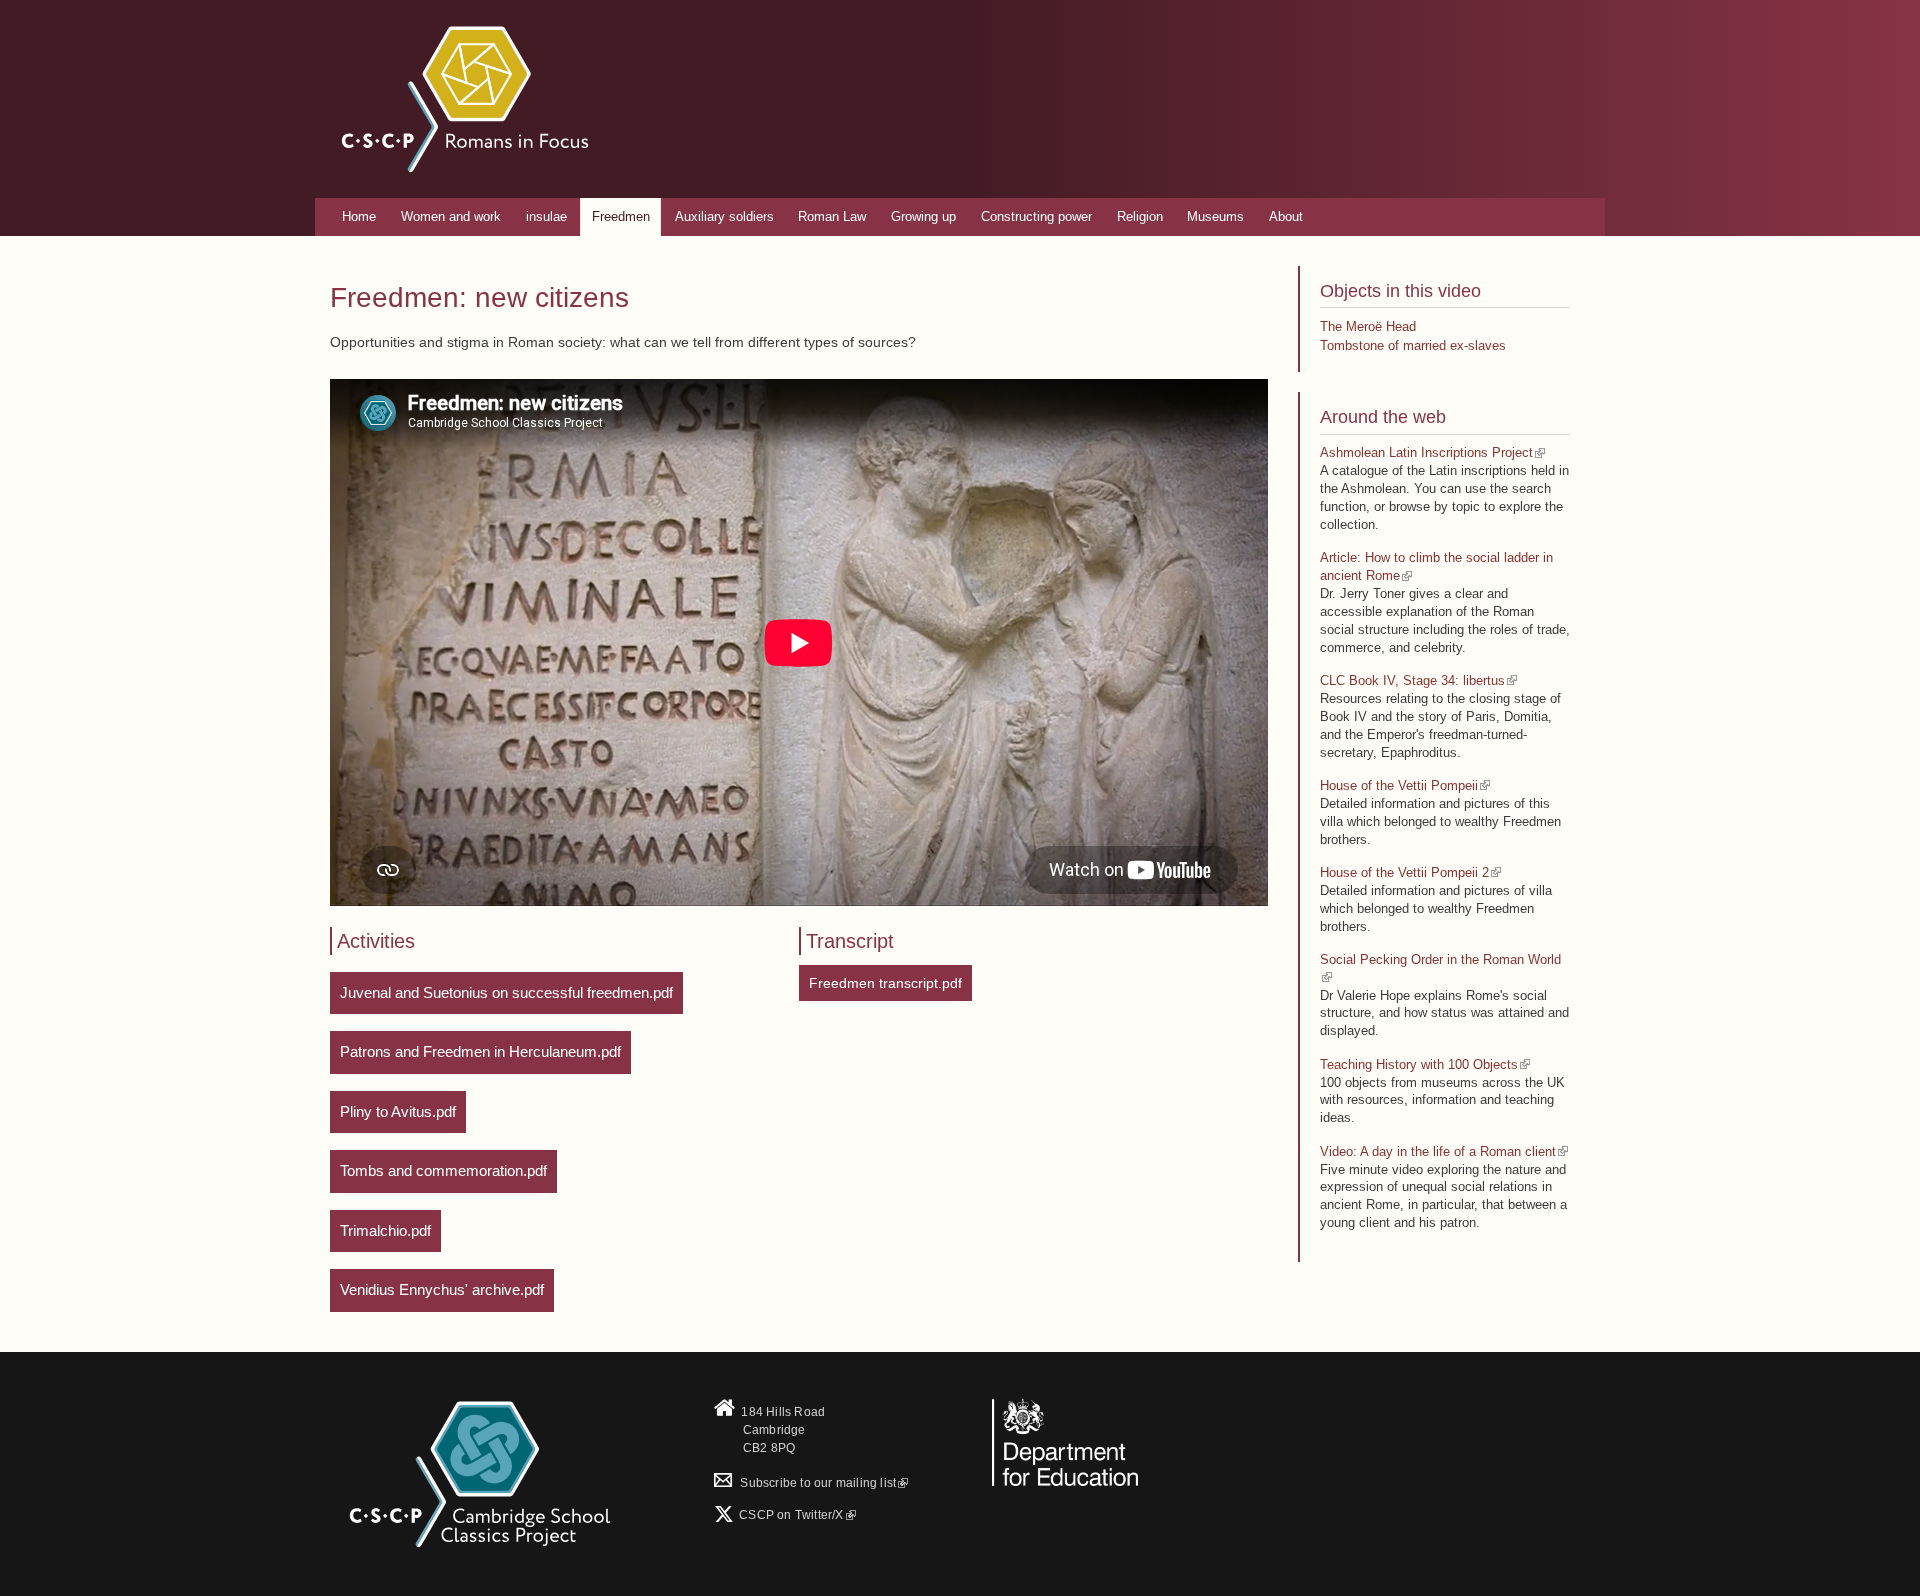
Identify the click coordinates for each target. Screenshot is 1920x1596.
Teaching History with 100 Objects (1419, 1064)
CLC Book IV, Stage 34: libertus (1412, 680)
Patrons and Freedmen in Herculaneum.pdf (480, 1051)
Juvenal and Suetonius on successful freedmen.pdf (506, 992)
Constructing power (1036, 216)
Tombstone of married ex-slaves (1413, 345)
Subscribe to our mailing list (805, 1483)
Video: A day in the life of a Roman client (1438, 1151)
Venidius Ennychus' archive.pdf (442, 1289)
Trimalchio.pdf (385, 1230)
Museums (1215, 216)
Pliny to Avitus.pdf (398, 1111)
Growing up (923, 216)
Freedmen (621, 216)
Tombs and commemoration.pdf (443, 1170)
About (1286, 216)
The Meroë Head (1368, 326)
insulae (546, 216)
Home (359, 216)
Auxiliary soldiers (724, 216)
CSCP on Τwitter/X (790, 1515)
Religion (1140, 216)
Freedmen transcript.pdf (885, 983)
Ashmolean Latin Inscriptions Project (1426, 452)
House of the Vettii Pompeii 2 (1404, 872)
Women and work (451, 216)
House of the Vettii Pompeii (1399, 785)
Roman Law (832, 216)
